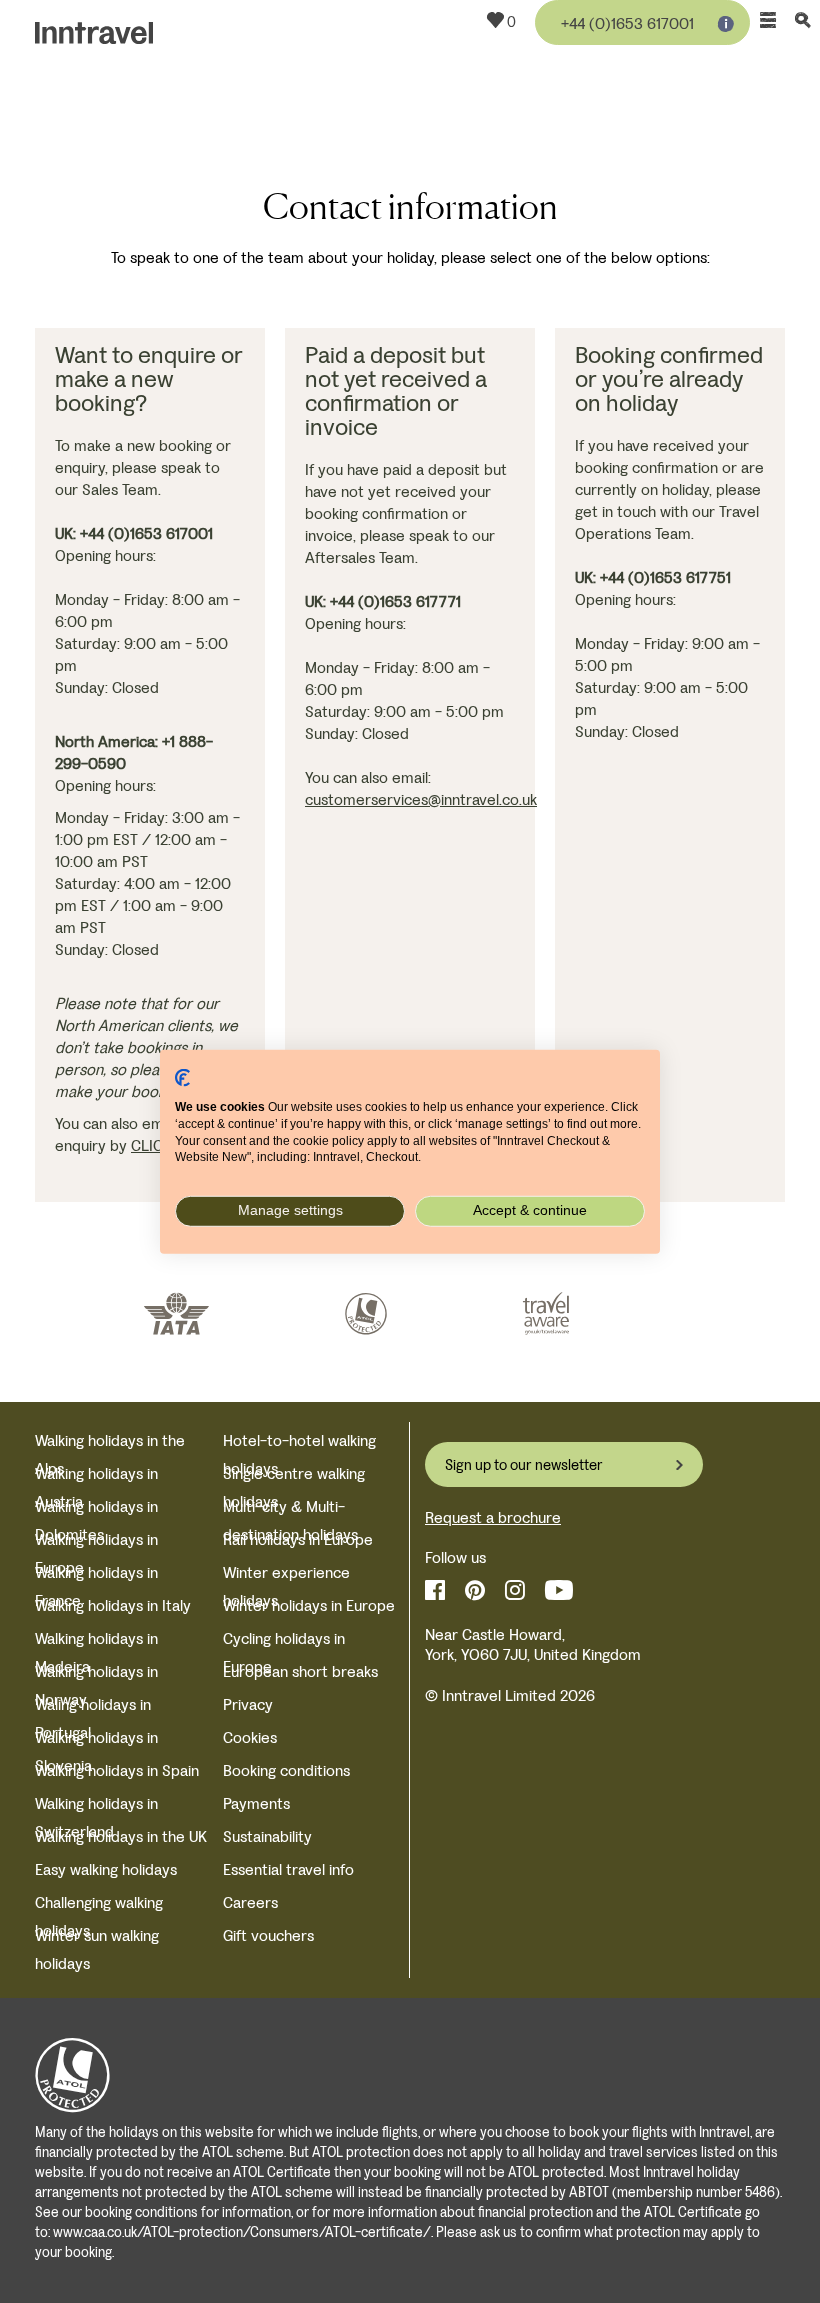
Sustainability (267, 1836)
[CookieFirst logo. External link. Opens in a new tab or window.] (182, 1077)
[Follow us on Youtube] (559, 1590)
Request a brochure (493, 1517)
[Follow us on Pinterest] (475, 1590)
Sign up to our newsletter (524, 1465)
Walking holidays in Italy (113, 1605)
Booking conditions (286, 1770)
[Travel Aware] (546, 1314)
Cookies (250, 1737)
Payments (256, 1803)
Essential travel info (288, 1869)
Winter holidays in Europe (309, 1605)
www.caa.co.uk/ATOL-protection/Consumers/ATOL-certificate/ (242, 2232)
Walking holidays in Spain (117, 1770)
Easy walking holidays (106, 1869)
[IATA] (176, 1314)
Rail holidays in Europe (298, 1539)
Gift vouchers (268, 1935)
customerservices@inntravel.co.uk (421, 799)
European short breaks (300, 1671)
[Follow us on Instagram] (515, 1590)
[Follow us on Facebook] (435, 1590)
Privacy (248, 1704)
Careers (250, 1902)
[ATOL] (366, 1314)
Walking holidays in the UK (121, 1836)
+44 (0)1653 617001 (627, 23)
